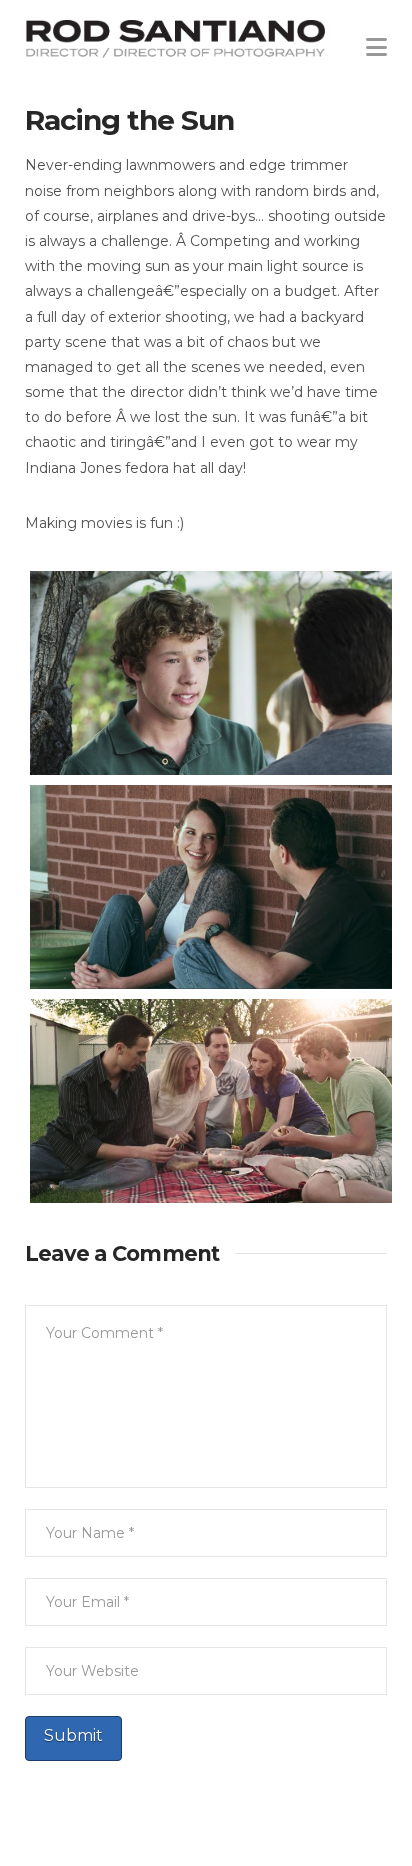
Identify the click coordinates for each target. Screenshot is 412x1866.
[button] (376, 40)
